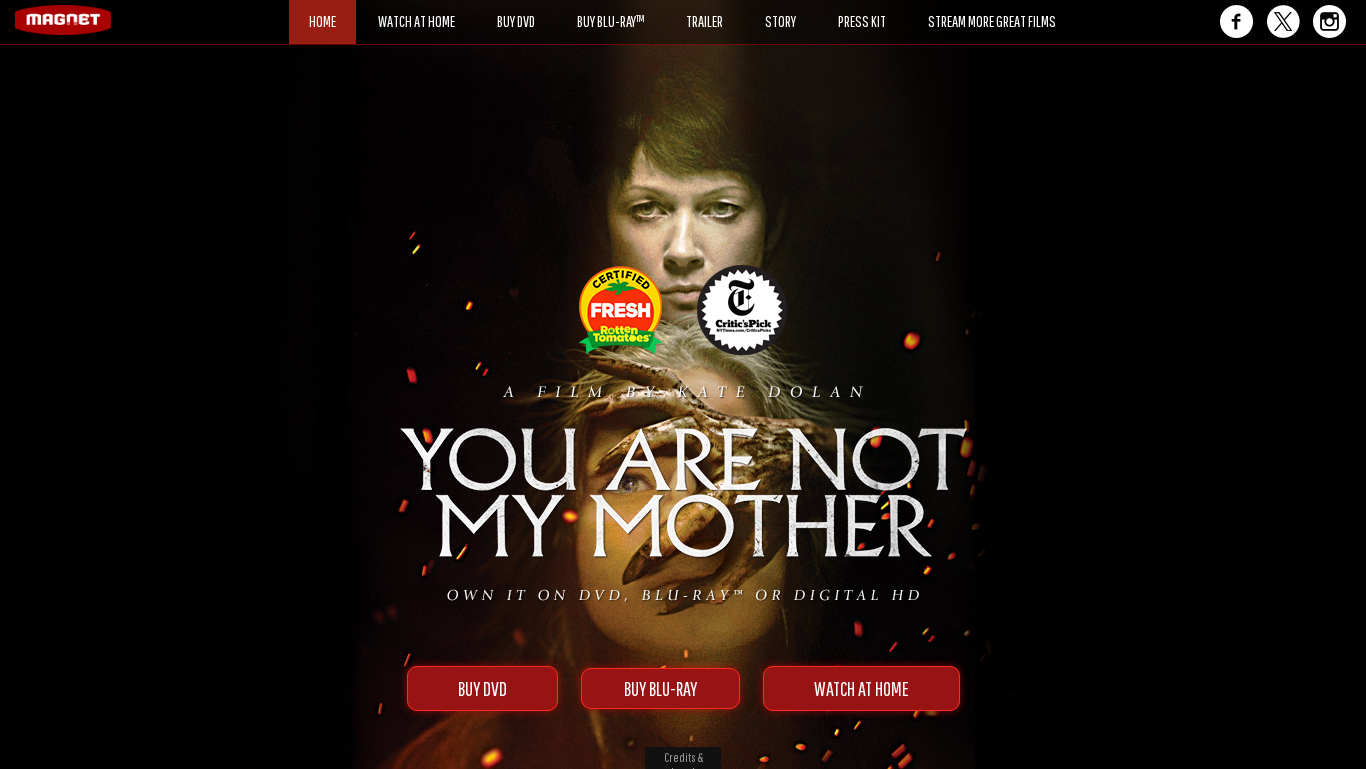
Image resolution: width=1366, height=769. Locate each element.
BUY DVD (482, 688)
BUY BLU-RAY (660, 688)
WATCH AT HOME (861, 688)
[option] (683, 117)
